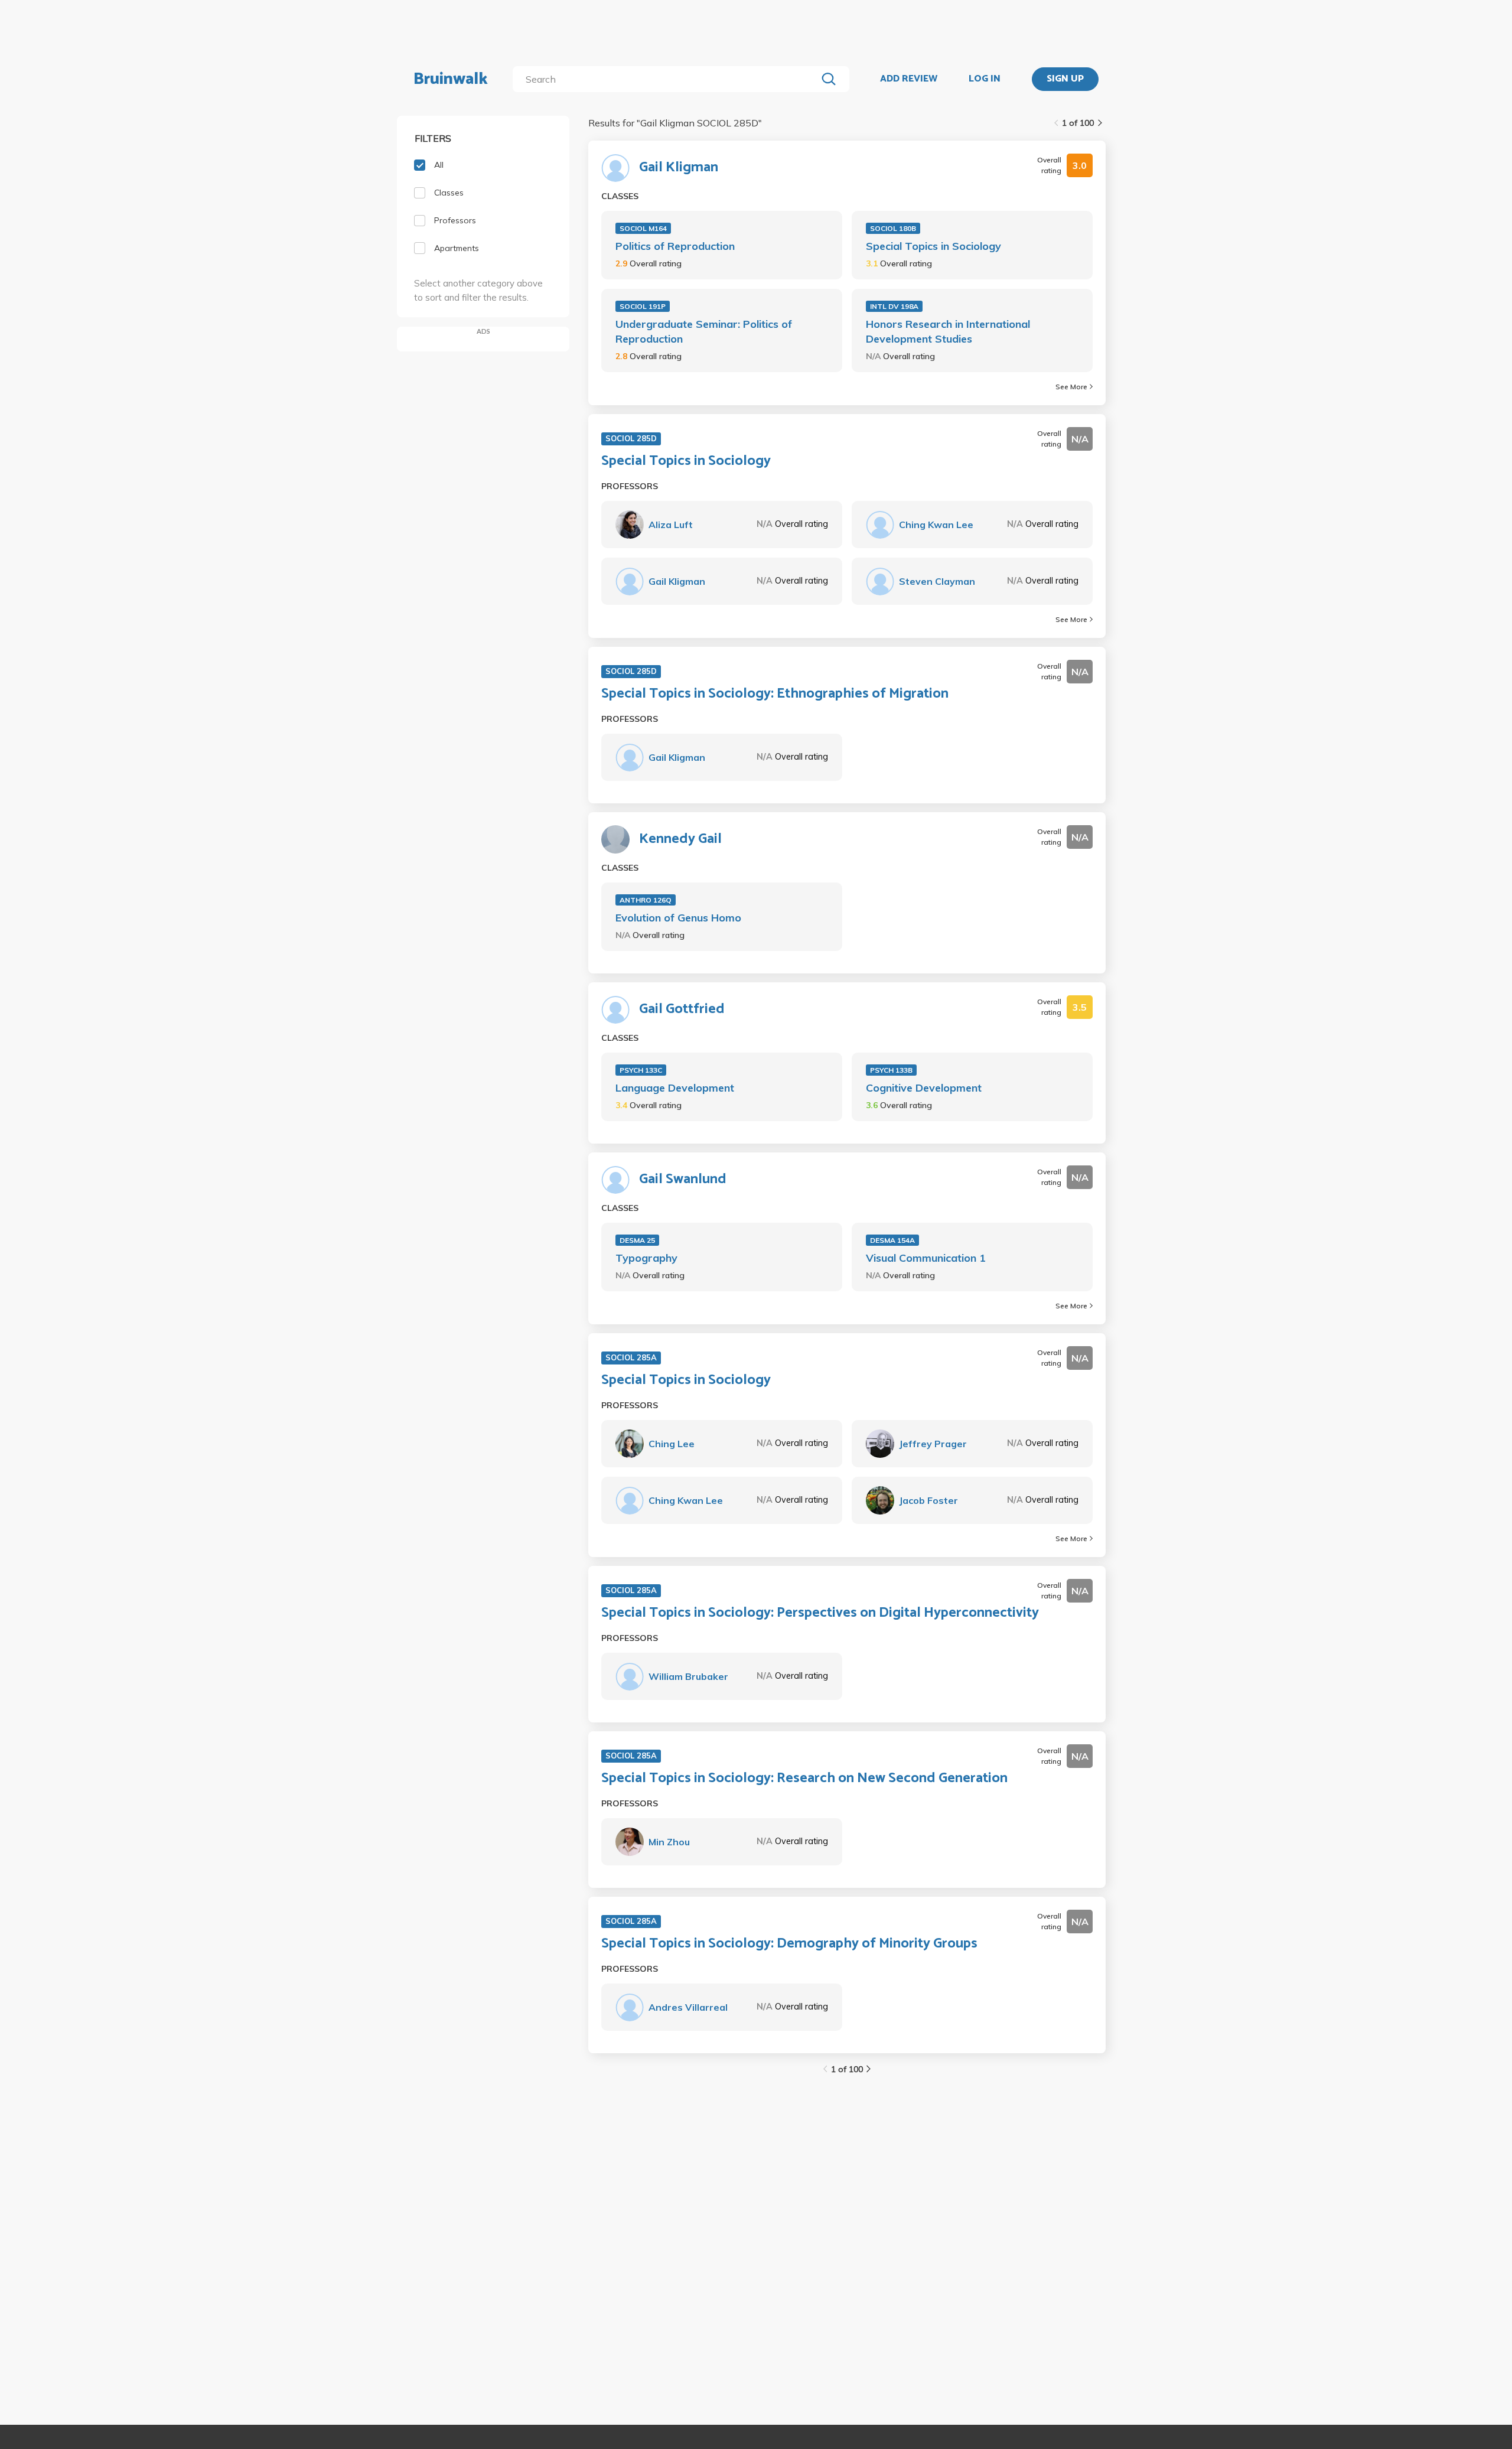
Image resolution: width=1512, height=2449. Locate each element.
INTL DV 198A (894, 306)
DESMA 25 (637, 1240)
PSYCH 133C (641, 1070)
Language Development (675, 1088)
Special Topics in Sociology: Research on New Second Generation (804, 1779)
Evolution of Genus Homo (678, 918)
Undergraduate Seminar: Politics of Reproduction (704, 331)
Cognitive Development (924, 1088)
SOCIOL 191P (643, 306)
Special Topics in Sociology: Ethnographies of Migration (775, 694)
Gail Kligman (679, 168)
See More (1071, 387)
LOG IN (985, 79)
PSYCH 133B (891, 1070)
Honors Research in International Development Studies (948, 331)
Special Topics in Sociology (933, 246)
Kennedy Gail (680, 839)
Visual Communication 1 (926, 1258)
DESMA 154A (892, 1240)
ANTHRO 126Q (646, 900)
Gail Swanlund (683, 1180)
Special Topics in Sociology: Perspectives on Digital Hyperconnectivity (820, 1613)
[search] (667, 79)
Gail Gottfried (682, 1009)
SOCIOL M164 (643, 228)
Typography (646, 1258)
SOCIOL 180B (893, 228)
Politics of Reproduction (675, 246)
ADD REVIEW (909, 79)
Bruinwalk (451, 79)
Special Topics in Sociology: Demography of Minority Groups (789, 1944)
